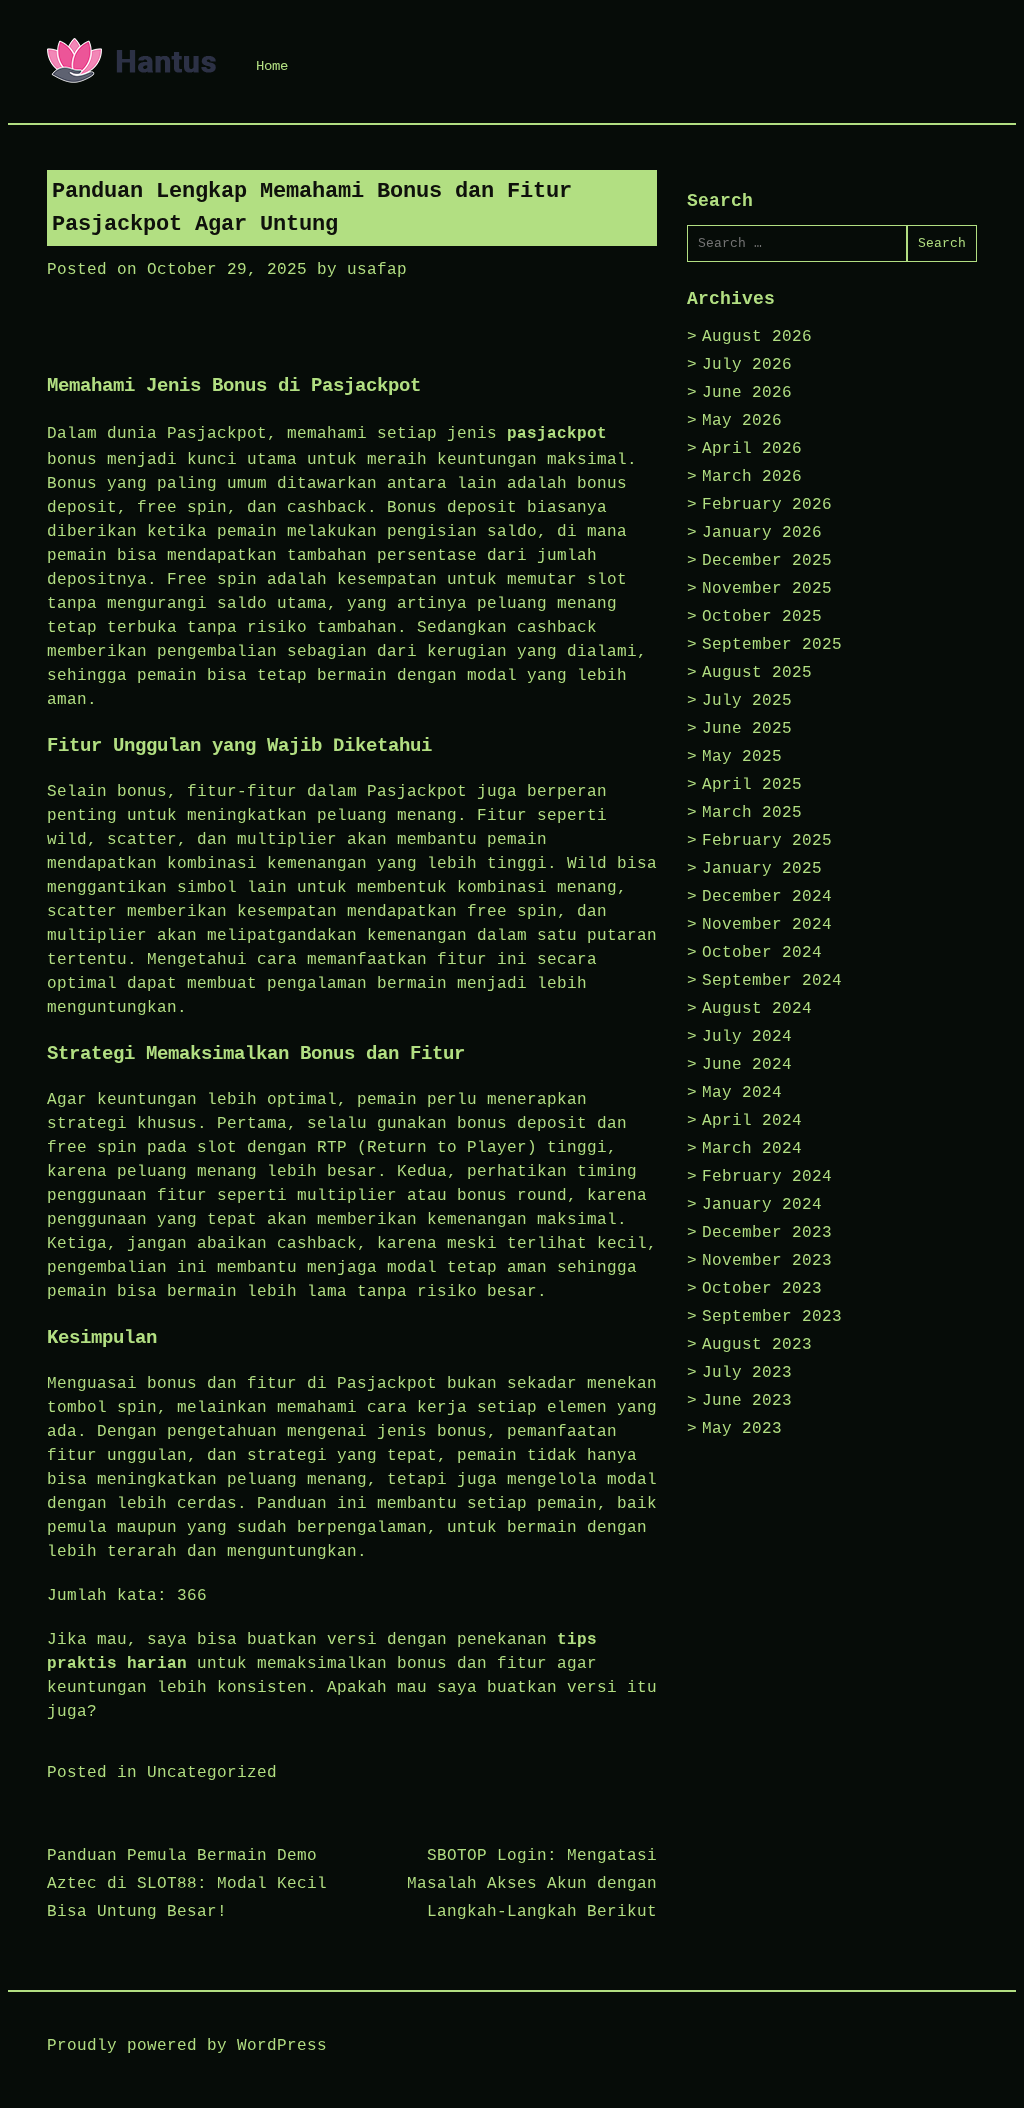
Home (272, 66)
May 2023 (742, 1429)
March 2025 (752, 813)
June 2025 (747, 729)
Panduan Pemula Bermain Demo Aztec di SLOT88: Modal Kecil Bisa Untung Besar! (187, 1884)
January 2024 (762, 1205)
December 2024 (767, 897)
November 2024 (767, 925)
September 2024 (772, 981)
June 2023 (747, 1401)
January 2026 (762, 533)
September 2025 (772, 645)
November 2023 (767, 1261)
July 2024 (747, 1037)
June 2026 (747, 393)
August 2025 (757, 673)
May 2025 (742, 757)
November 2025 (767, 589)
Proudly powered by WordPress (187, 2046)
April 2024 (752, 1121)
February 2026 (767, 505)
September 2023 (772, 1317)
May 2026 (742, 421)
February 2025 (767, 841)
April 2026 (752, 449)
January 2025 (762, 869)
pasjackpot (557, 434)
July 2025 (747, 701)
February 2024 (767, 1177)
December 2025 (767, 561)
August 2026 (757, 337)
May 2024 (742, 1093)
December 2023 (767, 1233)
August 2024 (757, 1009)
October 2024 (762, 953)
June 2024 (747, 1065)
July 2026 (747, 365)
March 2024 (752, 1149)
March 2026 (752, 477)
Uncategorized (212, 1773)
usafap (377, 270)
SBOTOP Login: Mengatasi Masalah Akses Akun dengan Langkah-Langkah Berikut (532, 1884)
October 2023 (762, 1289)
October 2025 (762, 617)
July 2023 (747, 1373)
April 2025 (752, 785)
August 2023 (757, 1345)
